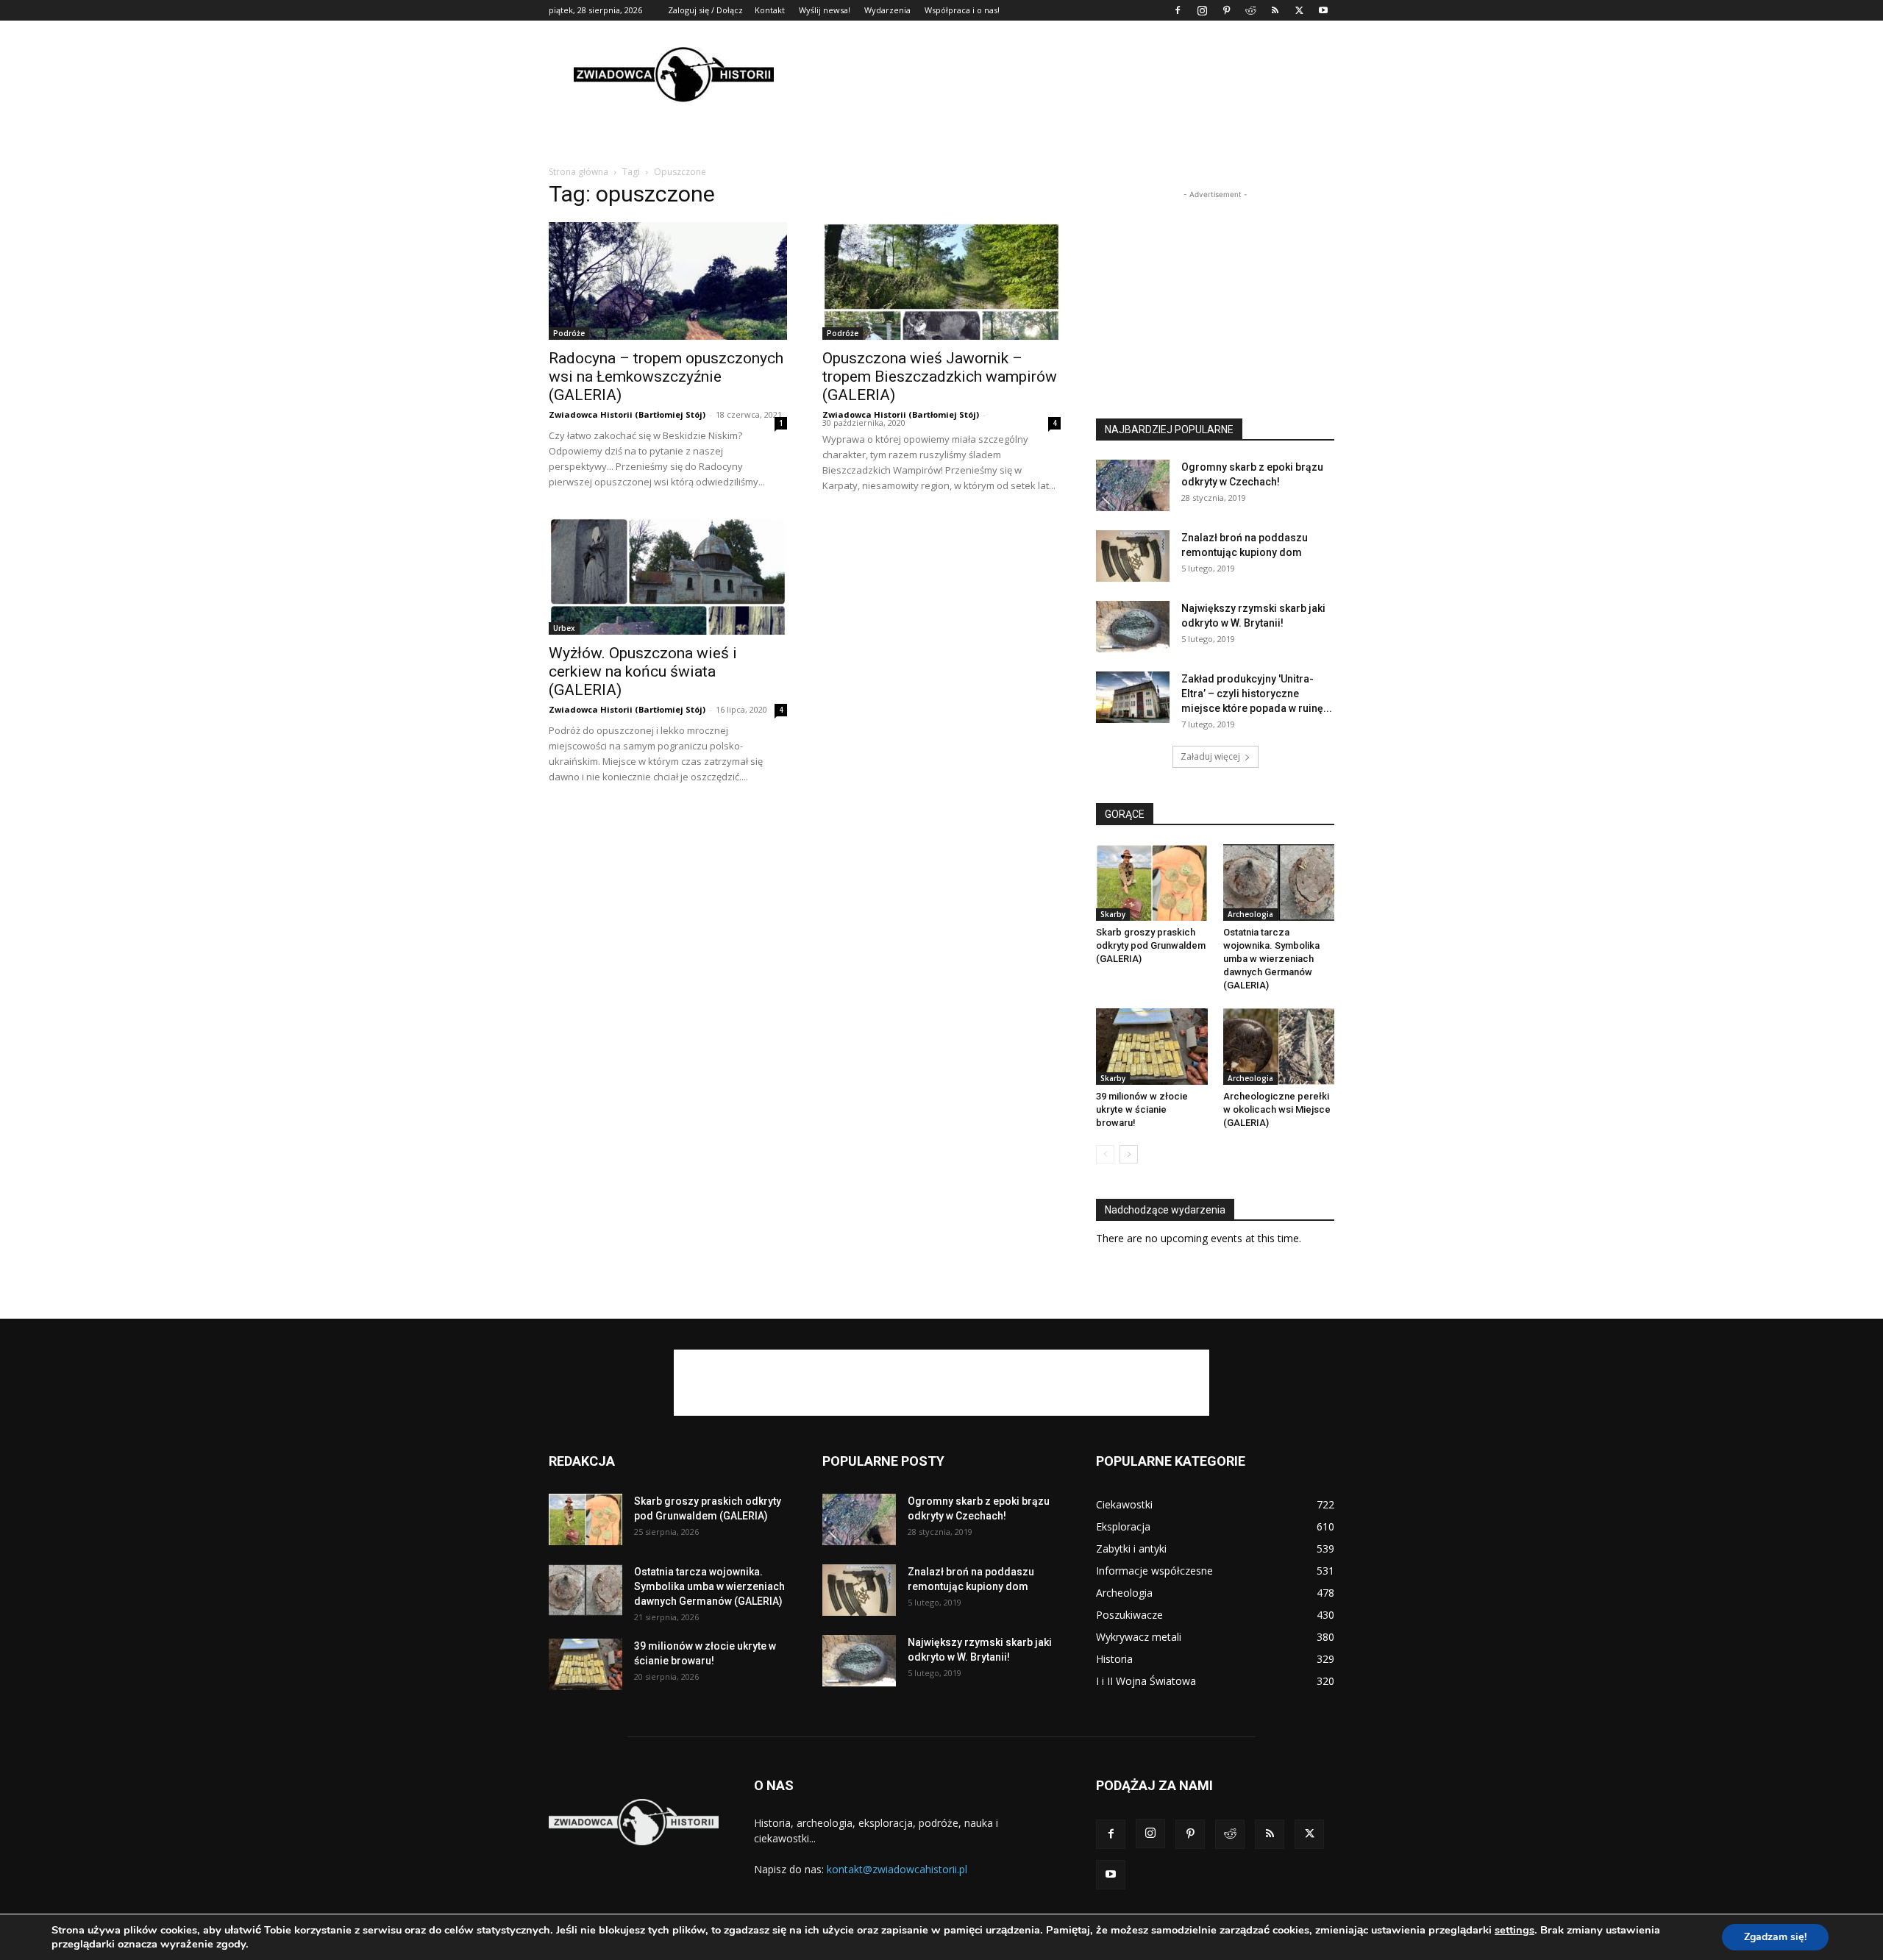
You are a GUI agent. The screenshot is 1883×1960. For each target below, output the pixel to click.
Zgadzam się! (1775, 1937)
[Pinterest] (1226, 10)
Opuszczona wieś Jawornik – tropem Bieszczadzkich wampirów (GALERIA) (940, 377)
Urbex (564, 628)
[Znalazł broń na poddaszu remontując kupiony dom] (1133, 556)
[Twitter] (1299, 10)
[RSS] (1275, 10)
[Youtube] (1323, 10)
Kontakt (770, 10)
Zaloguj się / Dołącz (705, 10)
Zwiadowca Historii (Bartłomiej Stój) (627, 414)
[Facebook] (1178, 10)
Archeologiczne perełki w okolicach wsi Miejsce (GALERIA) (1277, 1109)
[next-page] (1129, 1154)
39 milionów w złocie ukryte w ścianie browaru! (1142, 1109)
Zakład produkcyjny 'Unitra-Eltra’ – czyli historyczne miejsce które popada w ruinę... (1257, 694)
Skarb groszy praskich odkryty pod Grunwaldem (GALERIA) (1151, 945)
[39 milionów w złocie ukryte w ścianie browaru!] (1152, 1047)
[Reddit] (1250, 10)
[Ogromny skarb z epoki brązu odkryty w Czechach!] (1133, 485)
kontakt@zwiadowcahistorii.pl (897, 1869)
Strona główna (579, 172)
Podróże (569, 333)
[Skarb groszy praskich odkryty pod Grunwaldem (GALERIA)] (1152, 883)
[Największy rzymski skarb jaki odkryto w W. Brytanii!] (1133, 627)
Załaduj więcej (1210, 756)
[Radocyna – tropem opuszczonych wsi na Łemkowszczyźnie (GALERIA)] (668, 281)
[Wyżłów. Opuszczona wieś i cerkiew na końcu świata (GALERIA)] (668, 576)
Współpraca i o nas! (962, 10)
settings (1514, 1930)
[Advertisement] (1067, 74)
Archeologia (1250, 914)
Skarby (1113, 914)
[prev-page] (1105, 1154)
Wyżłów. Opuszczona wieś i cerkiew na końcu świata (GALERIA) (643, 671)
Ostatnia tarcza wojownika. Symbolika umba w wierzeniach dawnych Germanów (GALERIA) (1271, 959)
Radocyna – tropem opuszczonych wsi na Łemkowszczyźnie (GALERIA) (666, 377)
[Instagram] (1202, 10)
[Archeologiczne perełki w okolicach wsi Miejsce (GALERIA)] (1279, 1047)
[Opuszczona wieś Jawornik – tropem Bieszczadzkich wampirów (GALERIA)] (941, 281)
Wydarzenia (887, 10)
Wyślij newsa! (825, 10)
